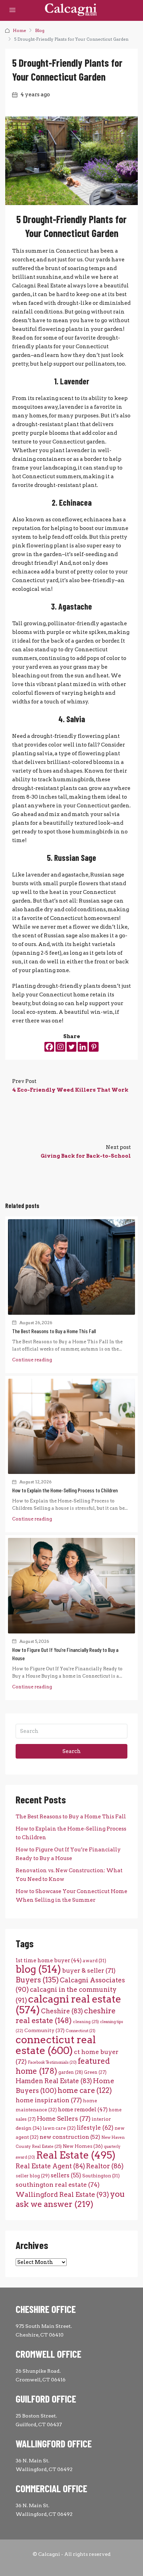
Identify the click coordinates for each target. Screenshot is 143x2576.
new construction (70, 2137)
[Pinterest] (94, 1047)
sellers (66, 2175)
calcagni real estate (68, 2004)
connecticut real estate (56, 2045)
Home (19, 30)
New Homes (83, 2146)
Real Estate (76, 2155)
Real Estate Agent (50, 2166)
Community (44, 2030)
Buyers (37, 1980)
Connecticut (81, 2031)
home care (85, 2090)
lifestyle (95, 2128)
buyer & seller (89, 1970)
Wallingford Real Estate (62, 2195)
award (94, 1960)
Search (72, 1751)
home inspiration (49, 2100)
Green (95, 2072)
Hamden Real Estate (54, 2081)
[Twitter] (71, 1047)
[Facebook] (49, 1047)
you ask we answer (70, 2199)
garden (71, 2072)
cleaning (86, 2022)
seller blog (33, 2176)
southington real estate (58, 2184)
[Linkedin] (83, 1047)
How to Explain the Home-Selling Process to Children (65, 1490)
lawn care (59, 2128)
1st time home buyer (49, 1960)
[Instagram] (60, 1047)
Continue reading (32, 1360)
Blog (40, 30)
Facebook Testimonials (52, 2063)
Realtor (105, 2166)
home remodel (83, 2109)
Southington (101, 2176)
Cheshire (62, 2011)
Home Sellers (64, 2118)
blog (38, 1969)
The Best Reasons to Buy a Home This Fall (54, 1331)
